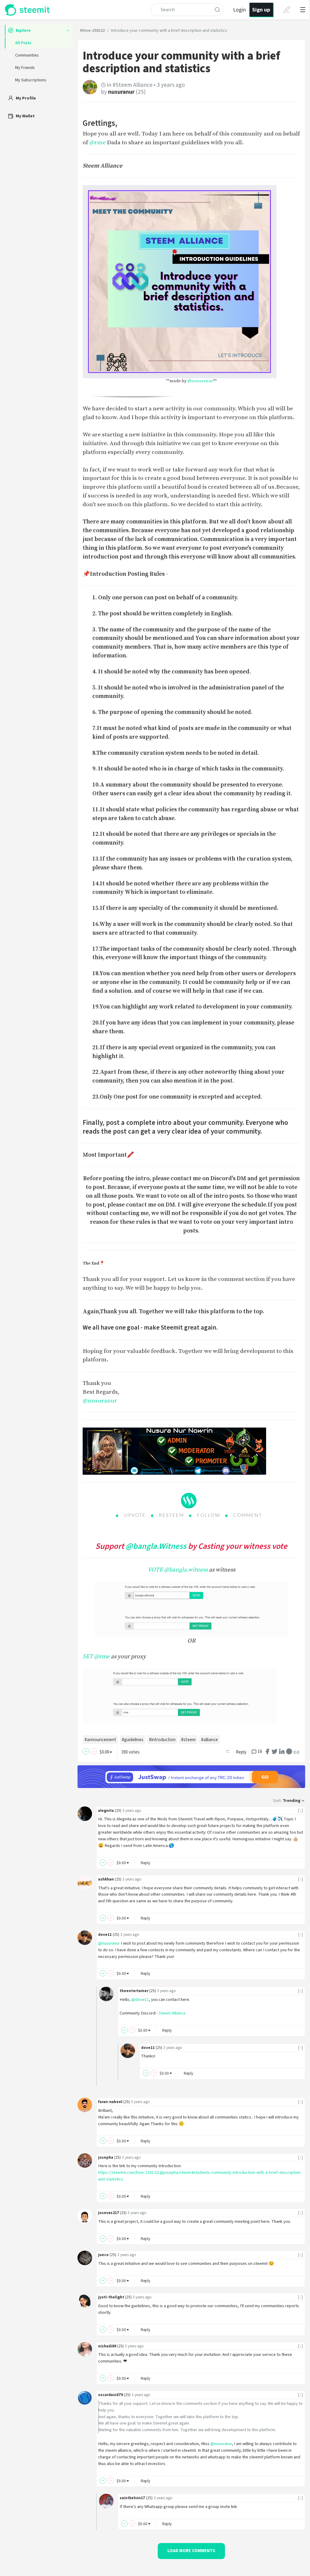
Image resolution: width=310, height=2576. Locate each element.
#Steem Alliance (133, 85)
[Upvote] (86, 1751)
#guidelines (133, 1740)
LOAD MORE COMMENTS (191, 2551)
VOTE (155, 1570)
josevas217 (109, 2213)
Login (239, 10)
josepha (106, 2157)
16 (260, 1752)
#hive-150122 (92, 31)
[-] (301, 1811)
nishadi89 (107, 2346)
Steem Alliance (172, 2013)
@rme (97, 142)
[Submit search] (217, 10)
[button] (301, 10)
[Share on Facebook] (267, 1751)
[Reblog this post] (228, 1751)
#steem (188, 1740)
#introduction (162, 1740)
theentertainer (134, 1991)
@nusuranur (200, 381)
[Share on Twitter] (275, 1751)
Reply (241, 1752)
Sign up (261, 10)
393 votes (130, 1752)
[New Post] (287, 10)
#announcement (100, 1740)
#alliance (209, 1740)
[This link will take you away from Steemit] (191, 1696)
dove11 (105, 1934)
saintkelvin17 (132, 2498)
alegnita (106, 1811)
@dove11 (140, 2000)
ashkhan (106, 1879)
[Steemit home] (28, 10)
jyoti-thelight (111, 2297)
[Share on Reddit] (289, 1751)
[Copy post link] (296, 1752)
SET (88, 1656)
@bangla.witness (186, 1570)
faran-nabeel (110, 2102)
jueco (103, 2255)
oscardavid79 (110, 2395)
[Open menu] (303, 10)
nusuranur (121, 92)
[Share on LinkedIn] (282, 1751)
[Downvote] (94, 1751)
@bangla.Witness (156, 1546)
